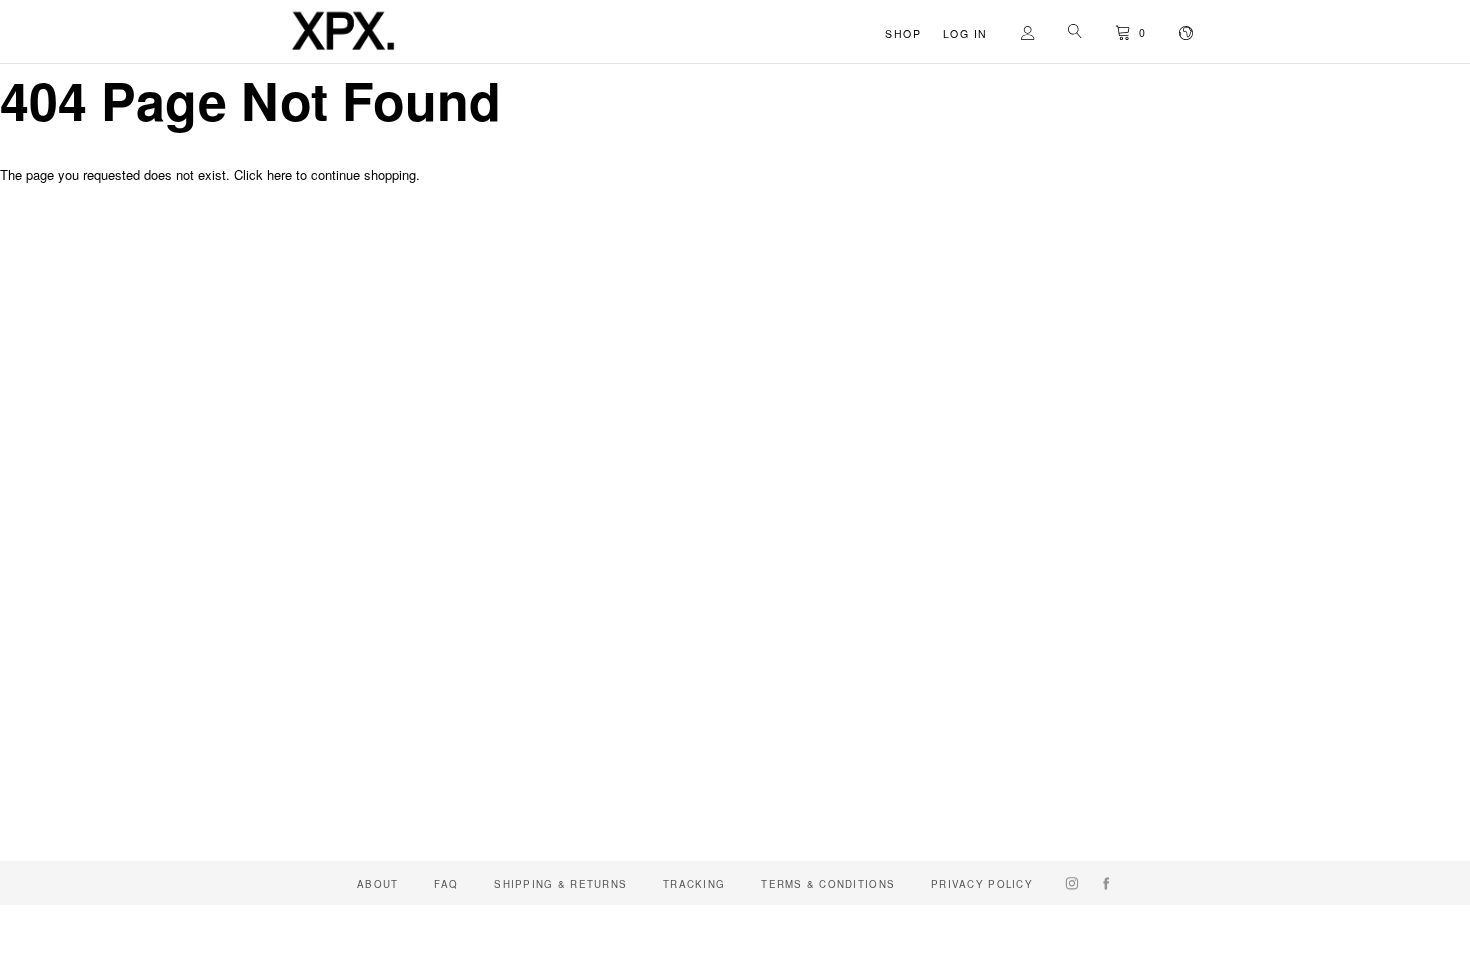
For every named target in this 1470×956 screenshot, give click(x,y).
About (377, 884)
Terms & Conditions (828, 884)
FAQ (446, 884)
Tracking (694, 884)
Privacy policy (982, 884)
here (279, 174)
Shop (903, 33)
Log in (965, 33)
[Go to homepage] (343, 51)
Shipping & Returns (560, 884)
